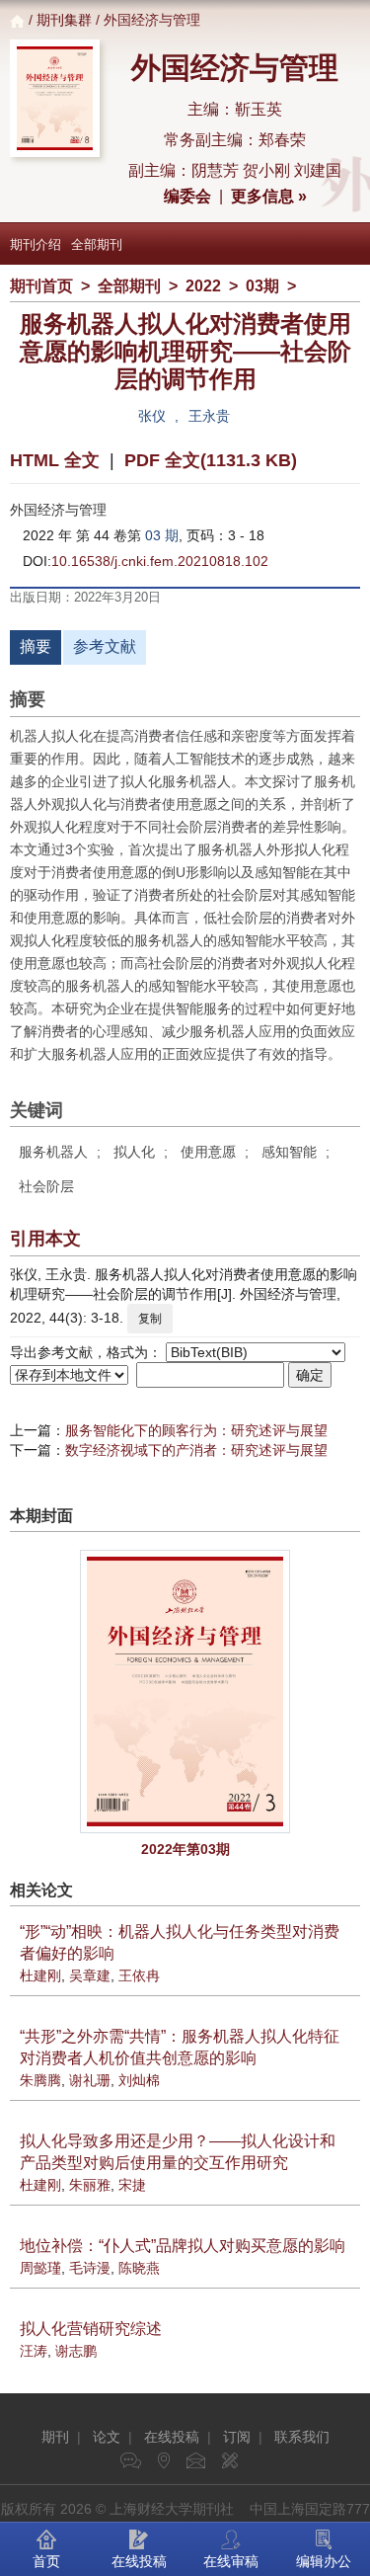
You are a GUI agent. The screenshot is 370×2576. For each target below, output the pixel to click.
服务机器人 (53, 1152)
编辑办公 (324, 2561)
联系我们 (302, 2437)
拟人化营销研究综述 (91, 2329)
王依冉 (139, 1975)
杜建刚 (40, 1975)
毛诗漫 (90, 2268)
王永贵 (209, 416)
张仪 (152, 416)
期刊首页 (41, 286)
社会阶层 (46, 1186)
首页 (46, 2561)
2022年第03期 (185, 1849)
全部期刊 (97, 244)
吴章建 (90, 1975)
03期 (262, 286)
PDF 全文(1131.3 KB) (211, 460)
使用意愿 (208, 1152)
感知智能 (289, 1152)
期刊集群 (64, 20)
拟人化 (134, 1152)
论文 (107, 2437)
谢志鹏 (76, 2351)
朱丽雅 (90, 2185)
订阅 (237, 2437)
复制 (150, 1319)
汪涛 (34, 2351)
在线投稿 (172, 2437)
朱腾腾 (40, 2080)
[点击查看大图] (185, 1691)
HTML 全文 (55, 460)
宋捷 (132, 2185)
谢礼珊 (90, 2080)
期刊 (55, 2437)
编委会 (187, 196)
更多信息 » (269, 196)
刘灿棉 (139, 2080)
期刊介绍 (36, 244)
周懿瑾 (40, 2268)
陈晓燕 (139, 2268)
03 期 (162, 535)
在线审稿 (231, 2561)
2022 (203, 286)
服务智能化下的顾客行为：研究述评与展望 (196, 1430)
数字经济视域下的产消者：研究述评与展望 (196, 1450)
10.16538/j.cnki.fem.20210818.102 (160, 561)
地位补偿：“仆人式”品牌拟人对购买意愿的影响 (183, 2246)
